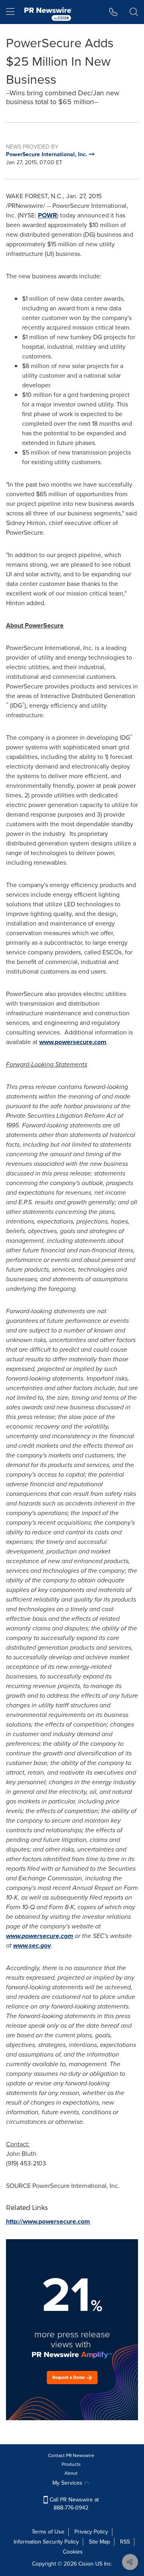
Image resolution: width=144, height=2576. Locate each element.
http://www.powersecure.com (48, 2221)
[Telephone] (113, 12)
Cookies (73, 2552)
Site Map (99, 2542)
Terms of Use (48, 2532)
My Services (68, 2483)
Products (71, 2464)
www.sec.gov (32, 1945)
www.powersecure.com (73, 1042)
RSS (125, 2542)
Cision (86, 2564)
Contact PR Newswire (71, 2455)
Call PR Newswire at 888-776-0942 (73, 2504)
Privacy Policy (91, 2532)
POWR (47, 215)
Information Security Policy (46, 2542)
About (71, 2473)
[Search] (134, 12)
